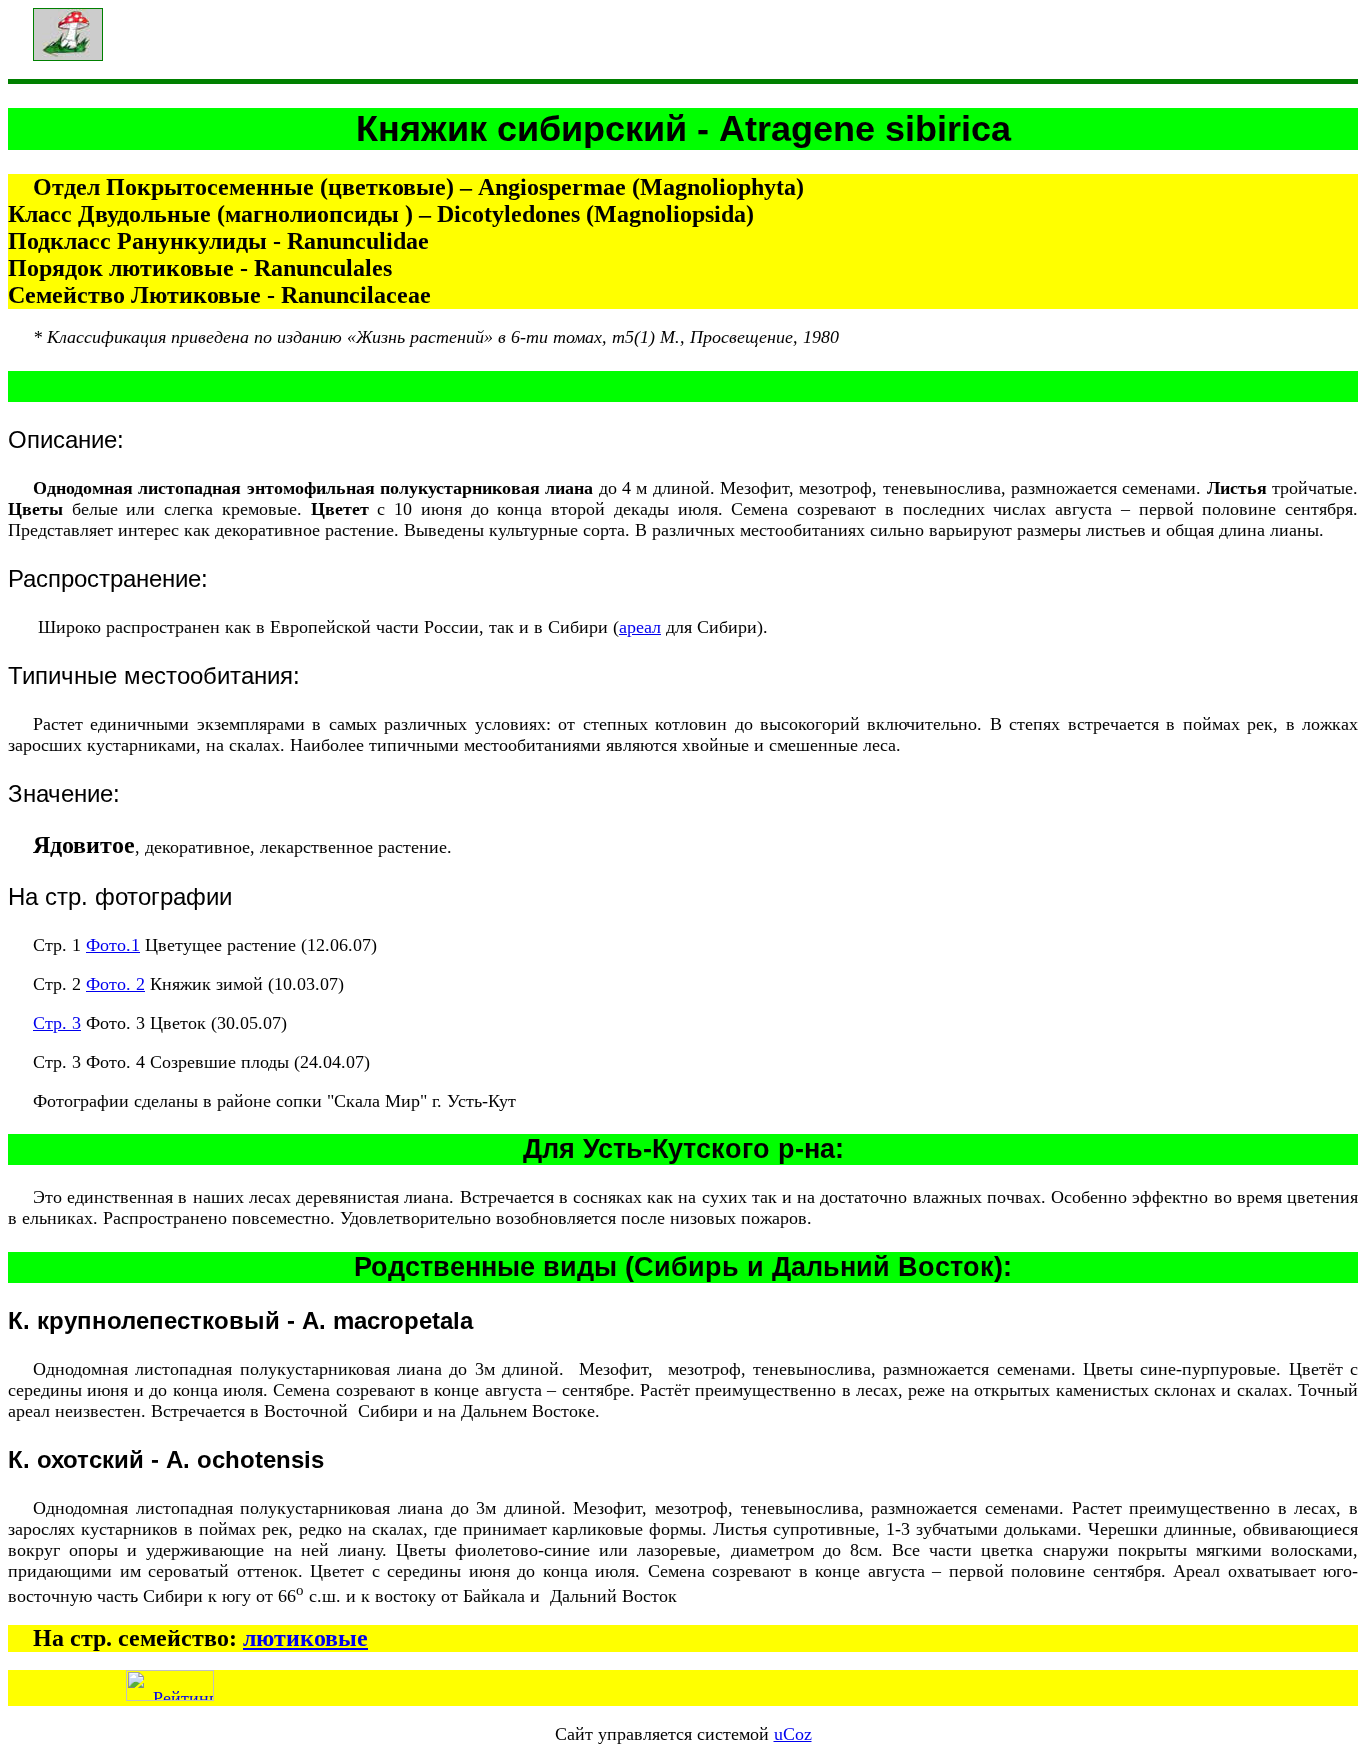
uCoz (793, 1734)
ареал (640, 627)
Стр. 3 (57, 1023)
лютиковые (305, 1638)
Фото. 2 (115, 984)
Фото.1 (113, 945)
